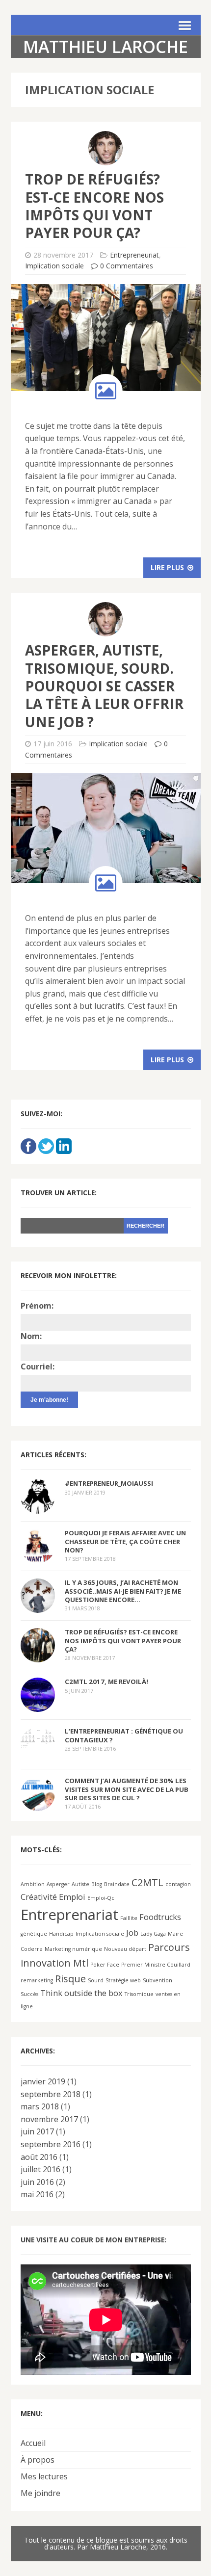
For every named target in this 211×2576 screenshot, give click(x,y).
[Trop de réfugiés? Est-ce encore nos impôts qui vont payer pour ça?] (38, 1656)
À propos (38, 2460)
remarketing (37, 1980)
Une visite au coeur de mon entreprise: (93, 2240)
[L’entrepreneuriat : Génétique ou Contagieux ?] (38, 1742)
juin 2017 (37, 2131)
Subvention (158, 1980)
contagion (178, 1884)
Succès (29, 1994)
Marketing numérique (73, 1949)
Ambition (33, 1884)
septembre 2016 (51, 2144)
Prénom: (37, 1306)
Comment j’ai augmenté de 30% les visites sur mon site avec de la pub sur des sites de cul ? (127, 1789)
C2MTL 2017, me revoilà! (106, 1682)
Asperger (58, 1884)
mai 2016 (37, 2194)
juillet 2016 (40, 2169)
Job (132, 1933)
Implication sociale (54, 266)
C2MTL (147, 1882)
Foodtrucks (160, 1917)
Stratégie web (123, 1980)
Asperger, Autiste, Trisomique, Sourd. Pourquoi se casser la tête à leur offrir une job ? (104, 686)
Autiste (80, 1884)
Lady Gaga (153, 1934)
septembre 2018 (51, 2094)
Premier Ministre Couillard (156, 1965)
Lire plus (168, 567)
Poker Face (105, 1965)
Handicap (61, 1934)
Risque (70, 1979)
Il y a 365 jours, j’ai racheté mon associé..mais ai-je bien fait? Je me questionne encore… (123, 1591)
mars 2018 (40, 2106)
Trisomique (139, 1994)
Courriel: (38, 1367)
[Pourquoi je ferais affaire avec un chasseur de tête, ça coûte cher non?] (38, 1557)
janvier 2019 (43, 2081)
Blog (97, 1884)
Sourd (96, 1980)
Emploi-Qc (101, 1898)
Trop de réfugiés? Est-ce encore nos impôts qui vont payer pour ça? (94, 206)
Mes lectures (44, 2476)
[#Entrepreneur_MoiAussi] (38, 1507)
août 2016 (39, 2157)
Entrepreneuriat (134, 255)
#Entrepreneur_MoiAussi (109, 1483)
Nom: (31, 1336)
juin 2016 (37, 2182)
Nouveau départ (125, 1949)
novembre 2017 (49, 2119)
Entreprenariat (69, 1915)
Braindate (117, 1884)
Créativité (39, 1897)
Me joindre (40, 2493)
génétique (34, 1934)
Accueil (33, 2443)
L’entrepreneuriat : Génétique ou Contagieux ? (124, 1735)
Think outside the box (81, 1993)
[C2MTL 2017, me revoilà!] (38, 1706)
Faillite (129, 1918)
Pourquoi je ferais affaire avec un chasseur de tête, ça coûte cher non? (125, 1541)
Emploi (72, 1897)
